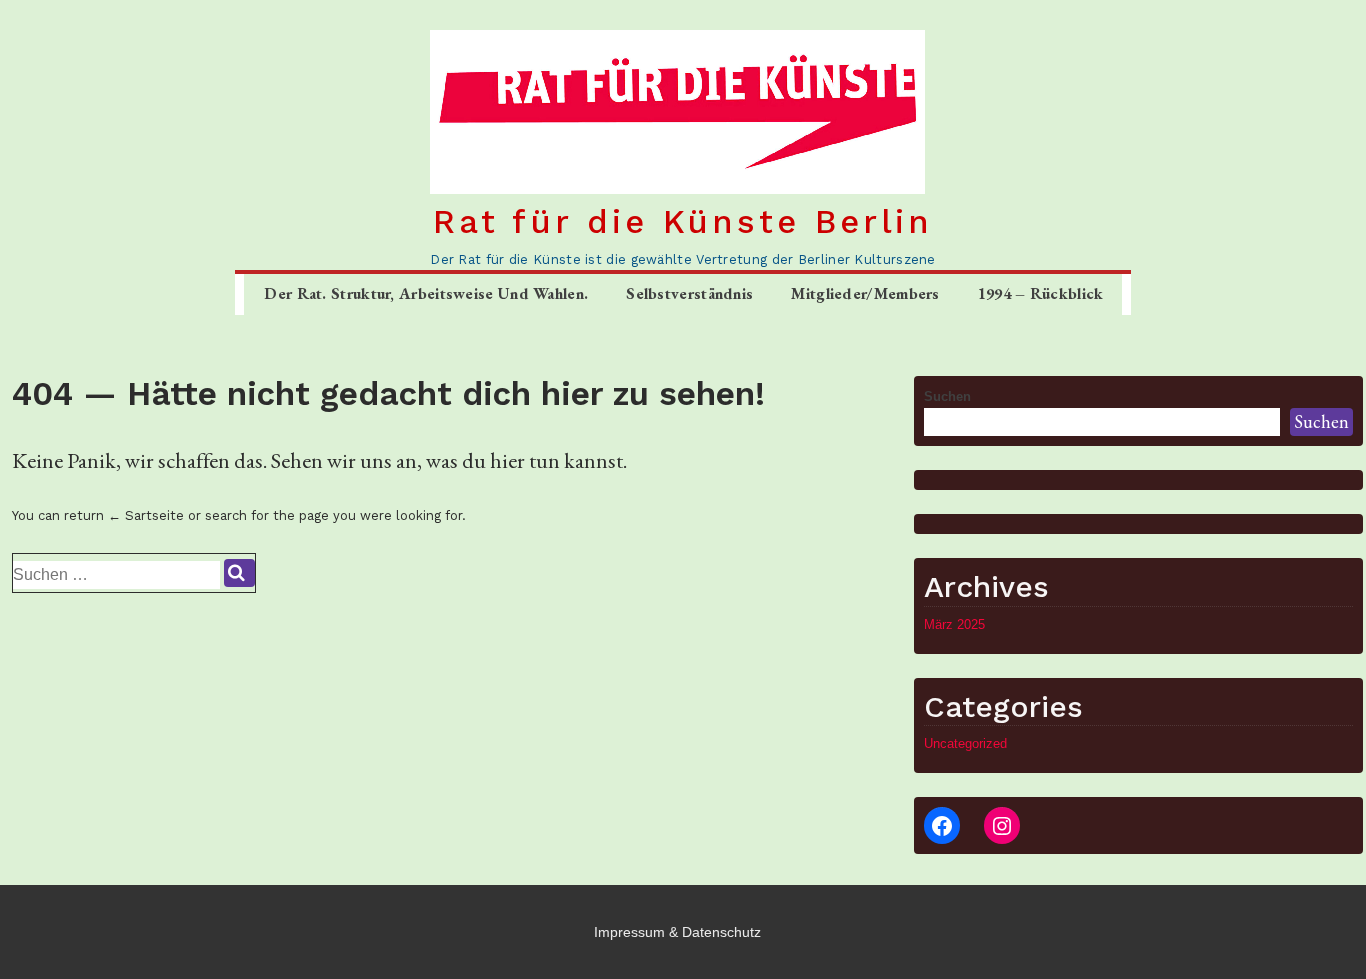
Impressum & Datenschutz (677, 932)
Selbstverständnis (689, 293)
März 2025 (954, 624)
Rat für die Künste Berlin (683, 221)
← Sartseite (146, 515)
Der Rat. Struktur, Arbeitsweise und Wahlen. (426, 293)
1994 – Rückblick (1041, 293)
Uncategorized (965, 743)
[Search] (239, 573)
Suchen (947, 396)
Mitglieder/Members (865, 293)
